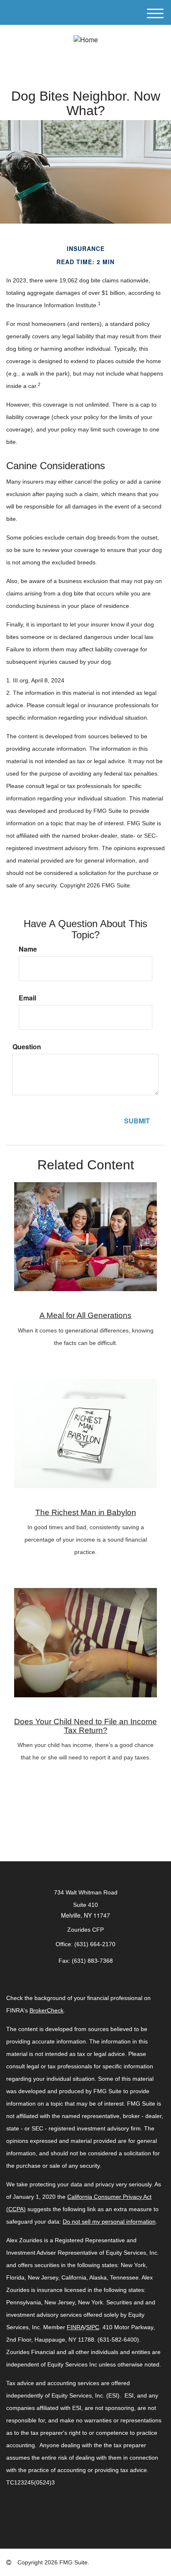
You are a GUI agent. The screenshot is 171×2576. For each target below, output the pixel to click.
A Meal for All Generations (85, 1315)
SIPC (93, 2327)
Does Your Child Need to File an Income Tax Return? (85, 1726)
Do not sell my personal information (109, 2222)
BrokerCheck (46, 2010)
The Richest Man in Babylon (86, 1512)
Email (27, 998)
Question (27, 1047)
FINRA (76, 2327)
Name (28, 949)
